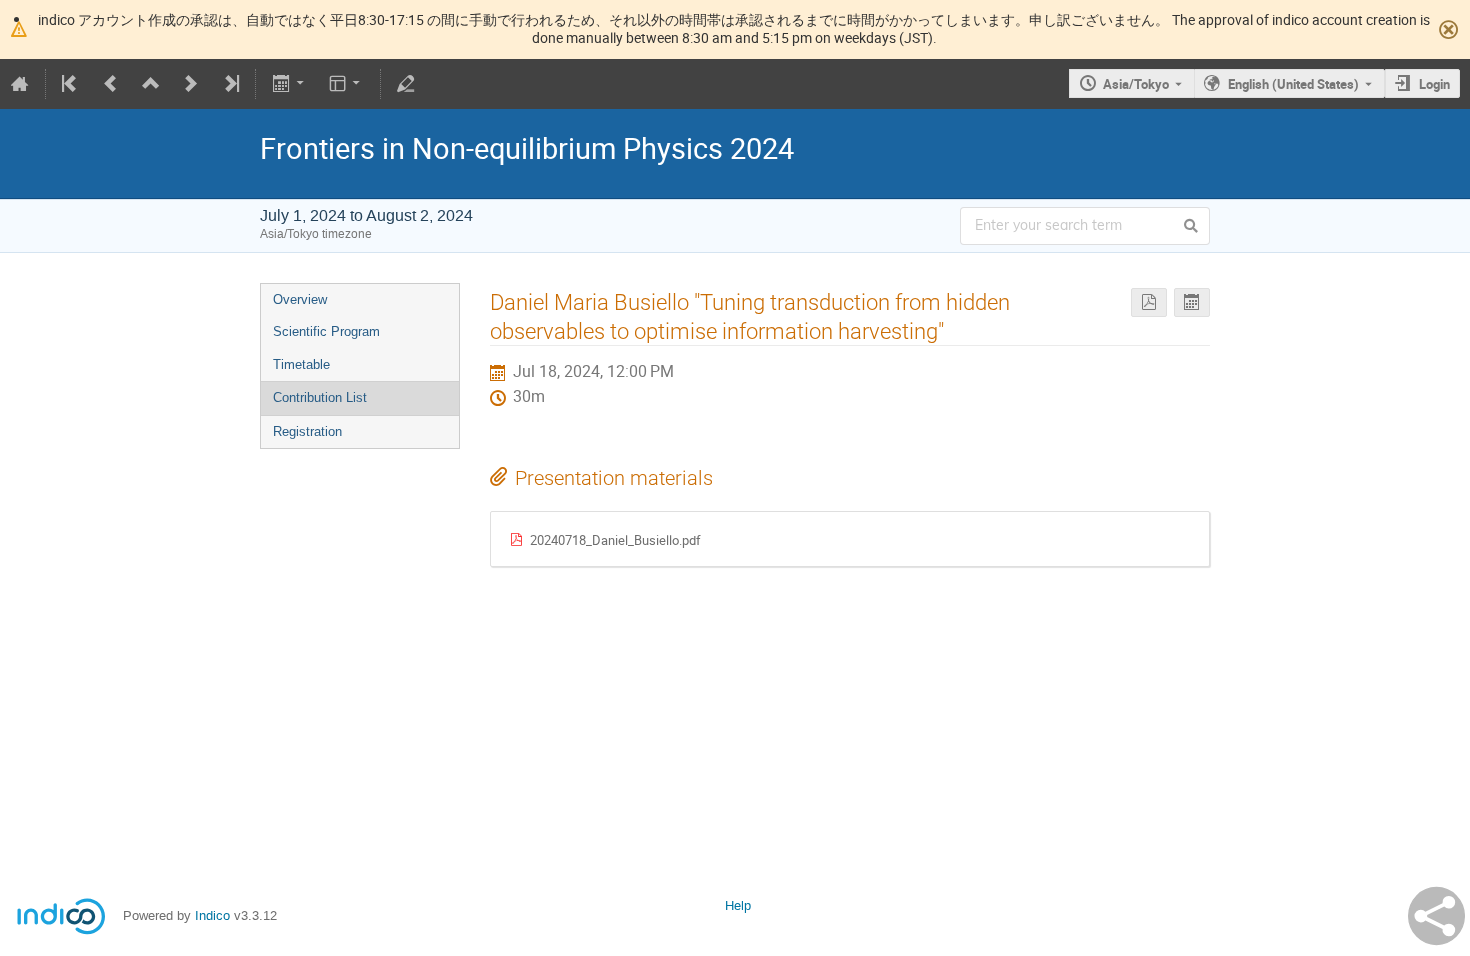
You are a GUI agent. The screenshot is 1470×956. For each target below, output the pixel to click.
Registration (307, 431)
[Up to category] (151, 84)
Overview (300, 299)
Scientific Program (326, 331)
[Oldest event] (71, 84)
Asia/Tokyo (1136, 84)
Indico (212, 915)
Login (1434, 84)
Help (738, 905)
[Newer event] (191, 84)
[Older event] (111, 84)
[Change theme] (346, 84)
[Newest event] (230, 84)
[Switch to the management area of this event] (406, 84)
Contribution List (320, 397)
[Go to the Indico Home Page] (20, 84)
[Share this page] (1436, 916)
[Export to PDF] (1149, 302)
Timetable (301, 364)
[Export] (289, 84)
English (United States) (1293, 84)
